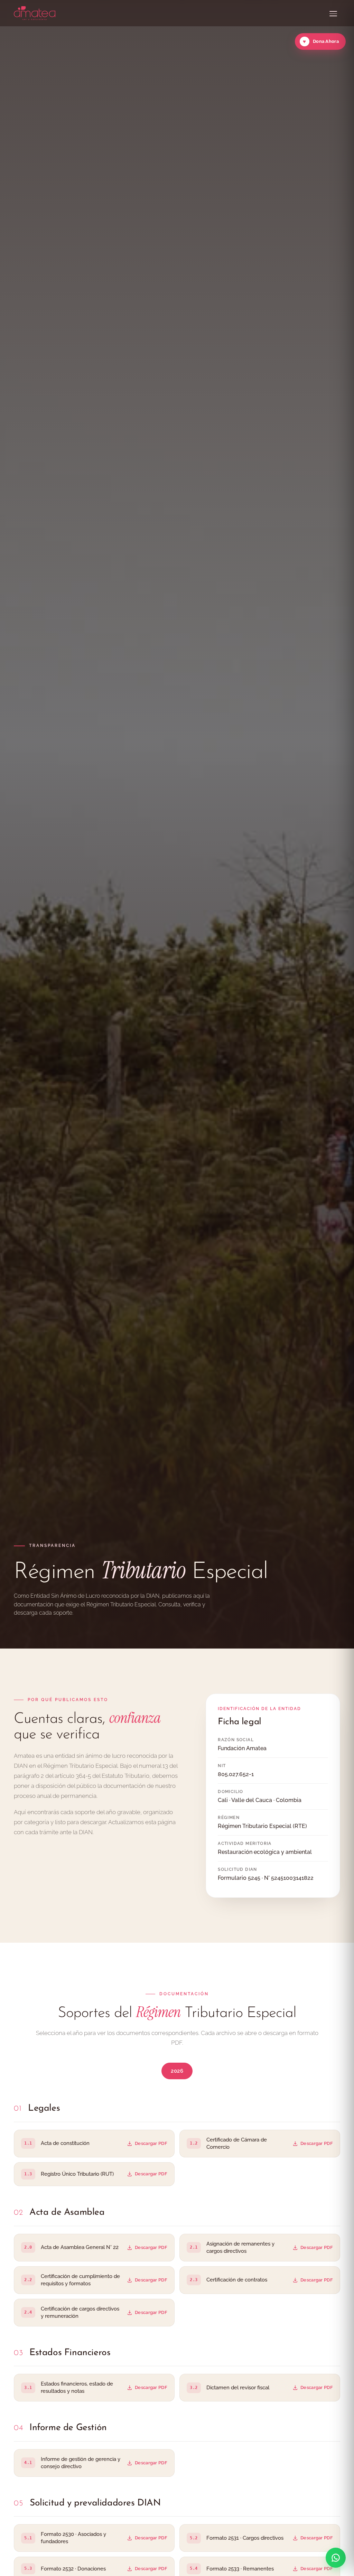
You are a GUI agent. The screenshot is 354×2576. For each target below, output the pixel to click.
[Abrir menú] (333, 13)
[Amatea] (35, 13)
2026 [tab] (177, 2071)
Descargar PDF (151, 2143)
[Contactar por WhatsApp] (336, 2558)
